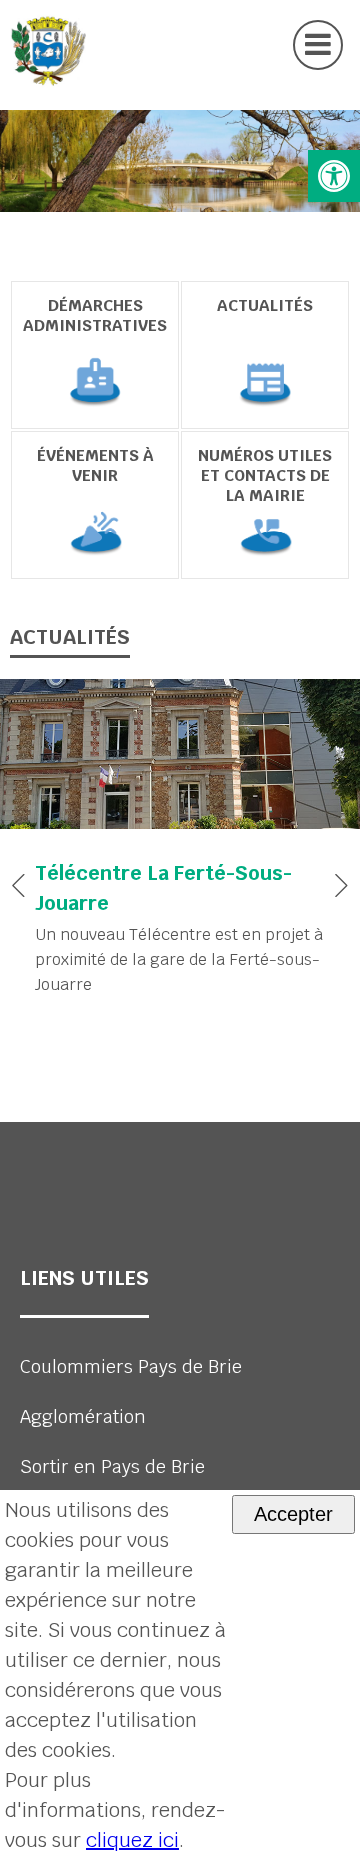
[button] (334, 176)
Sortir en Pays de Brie (112, 1466)
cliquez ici (132, 1840)
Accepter (293, 1514)
